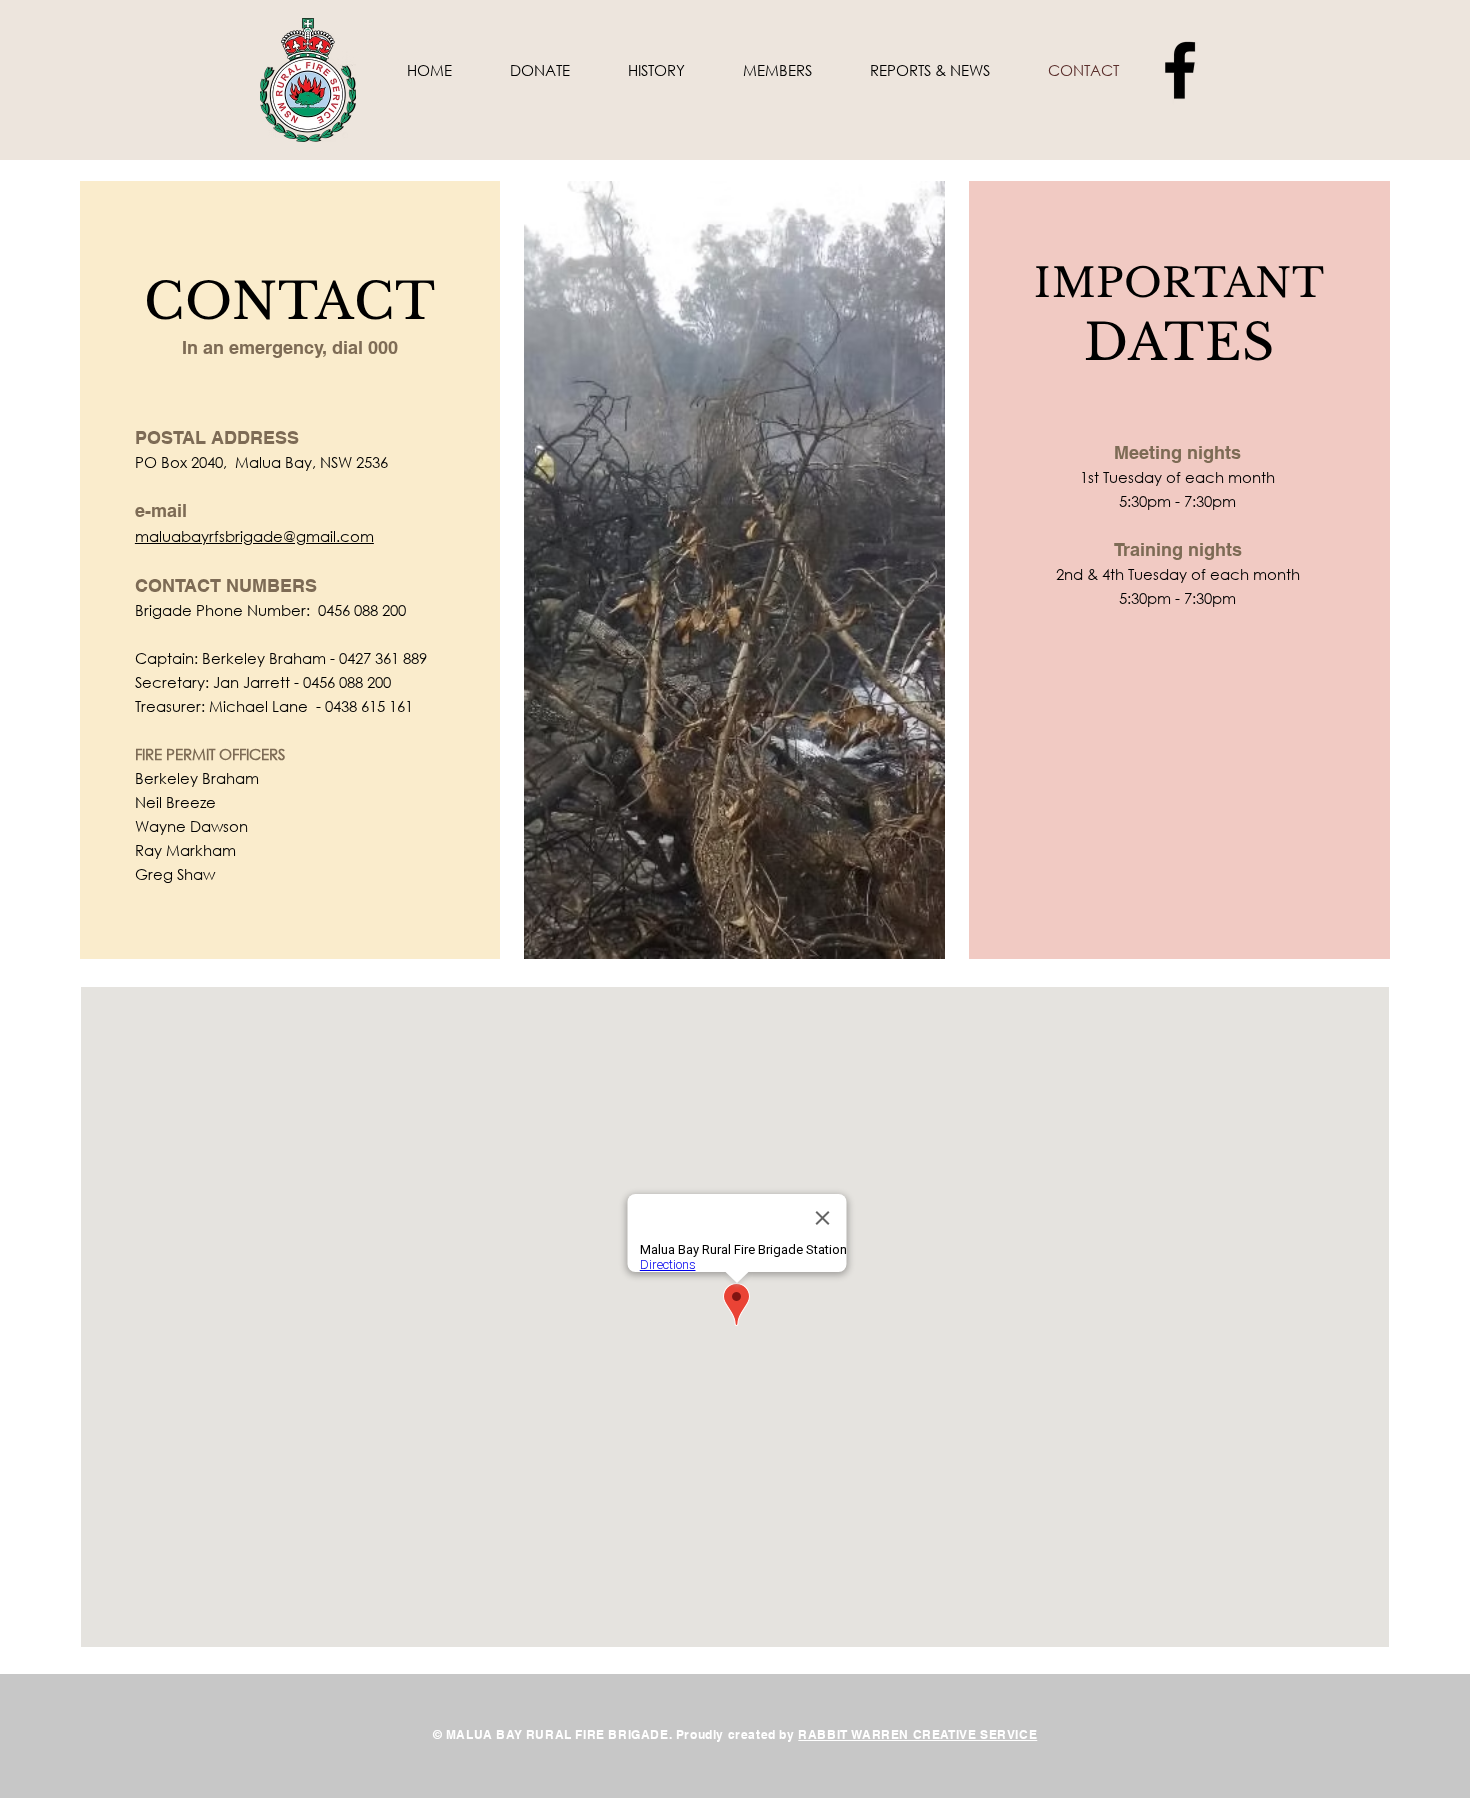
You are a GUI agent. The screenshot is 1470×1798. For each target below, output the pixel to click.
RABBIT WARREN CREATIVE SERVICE (917, 1734)
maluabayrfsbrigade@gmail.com (254, 536)
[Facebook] (1180, 70)
